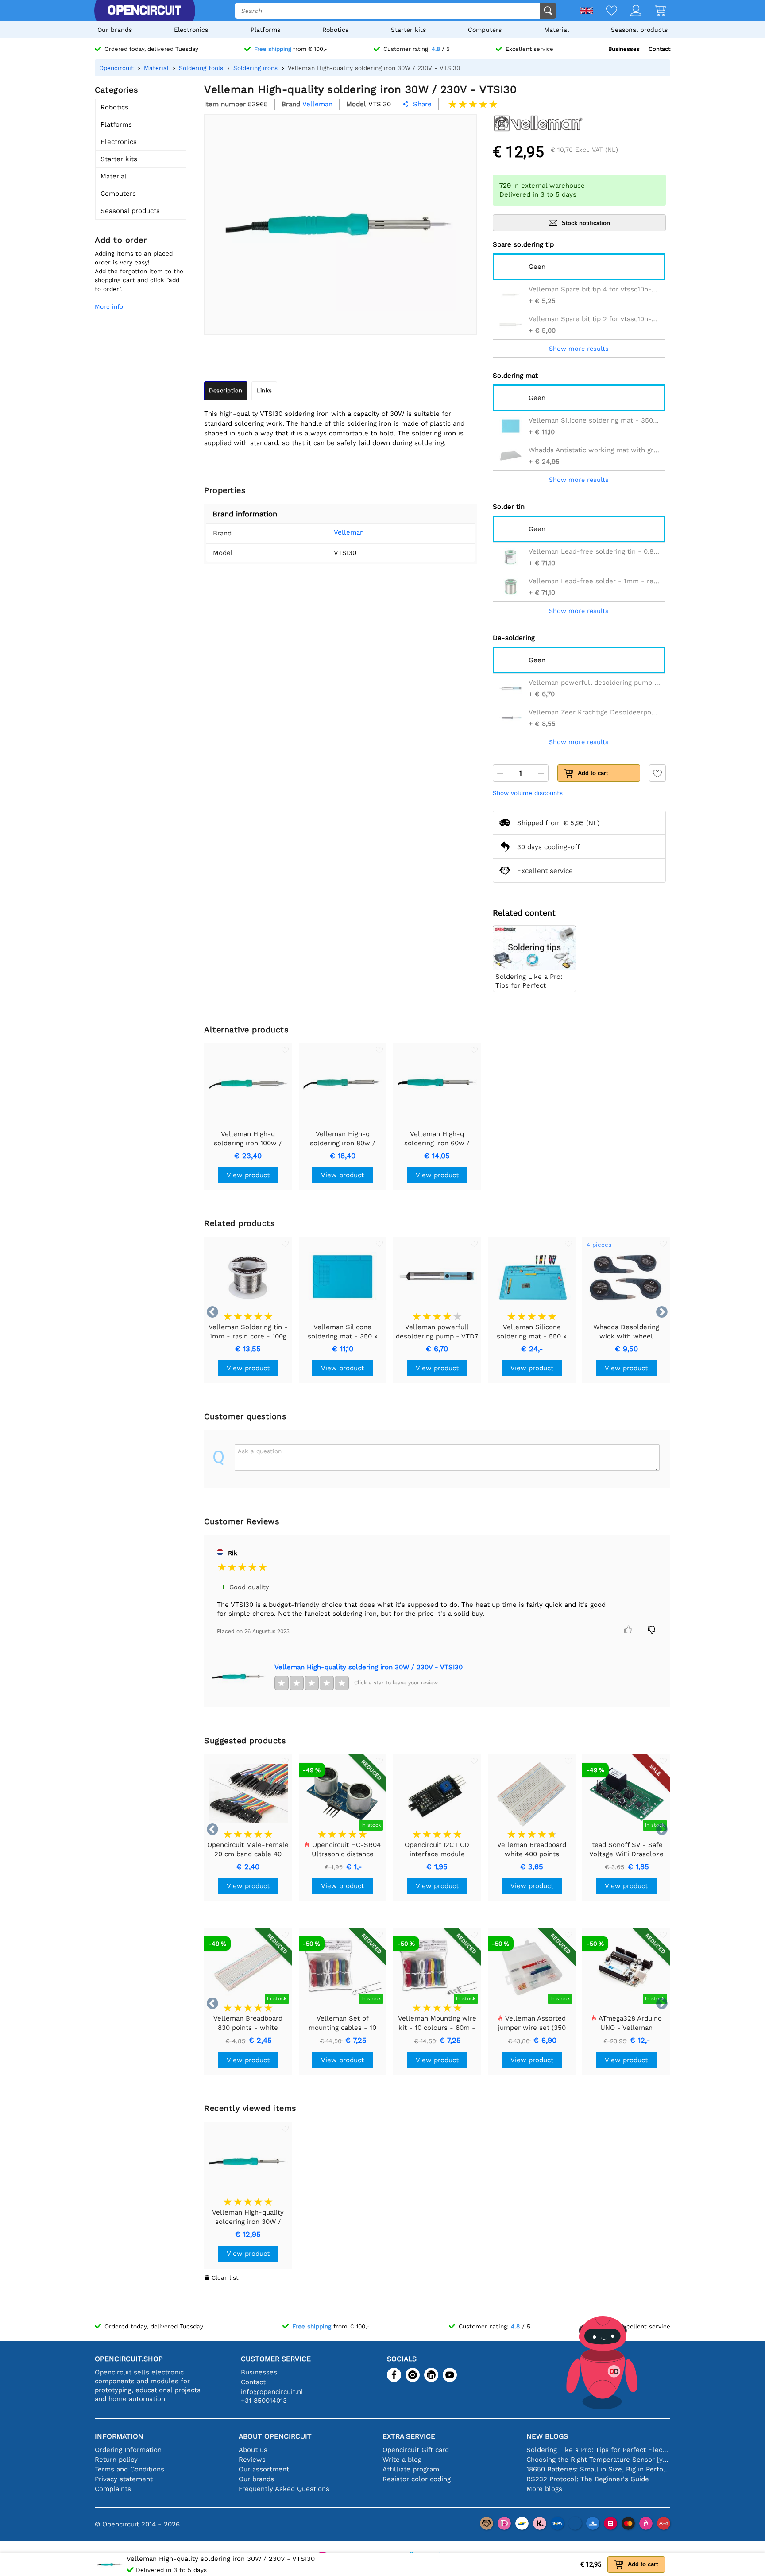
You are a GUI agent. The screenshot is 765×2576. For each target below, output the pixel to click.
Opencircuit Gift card (416, 2450)
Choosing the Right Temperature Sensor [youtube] (598, 2460)
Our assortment (264, 2469)
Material (556, 30)
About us (253, 2450)
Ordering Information (128, 2450)
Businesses (624, 49)
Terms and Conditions (129, 2469)
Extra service (409, 2436)
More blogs (544, 2489)
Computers (485, 30)
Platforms (265, 30)
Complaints (113, 2489)
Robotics (335, 30)
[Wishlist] (605, 11)
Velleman (349, 532)
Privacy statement (124, 2479)
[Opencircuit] (144, 11)
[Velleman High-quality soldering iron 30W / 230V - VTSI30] (239, 1676)
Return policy (116, 2460)
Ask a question (260, 1451)
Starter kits (408, 30)
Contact (659, 49)
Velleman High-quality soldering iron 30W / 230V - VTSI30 (369, 1667)
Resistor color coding (417, 2479)
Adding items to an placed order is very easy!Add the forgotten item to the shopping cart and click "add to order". (139, 271)
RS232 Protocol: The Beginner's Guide (588, 2479)
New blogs (547, 2436)
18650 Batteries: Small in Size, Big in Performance (598, 2469)
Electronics (191, 30)
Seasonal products (639, 30)
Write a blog (402, 2460)
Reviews (252, 2460)
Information (119, 2436)
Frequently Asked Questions (284, 2489)
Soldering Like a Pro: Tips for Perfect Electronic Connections (598, 2450)
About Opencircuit (275, 2436)
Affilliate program (411, 2469)
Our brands (115, 30)
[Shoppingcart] (654, 11)
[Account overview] (629, 11)
